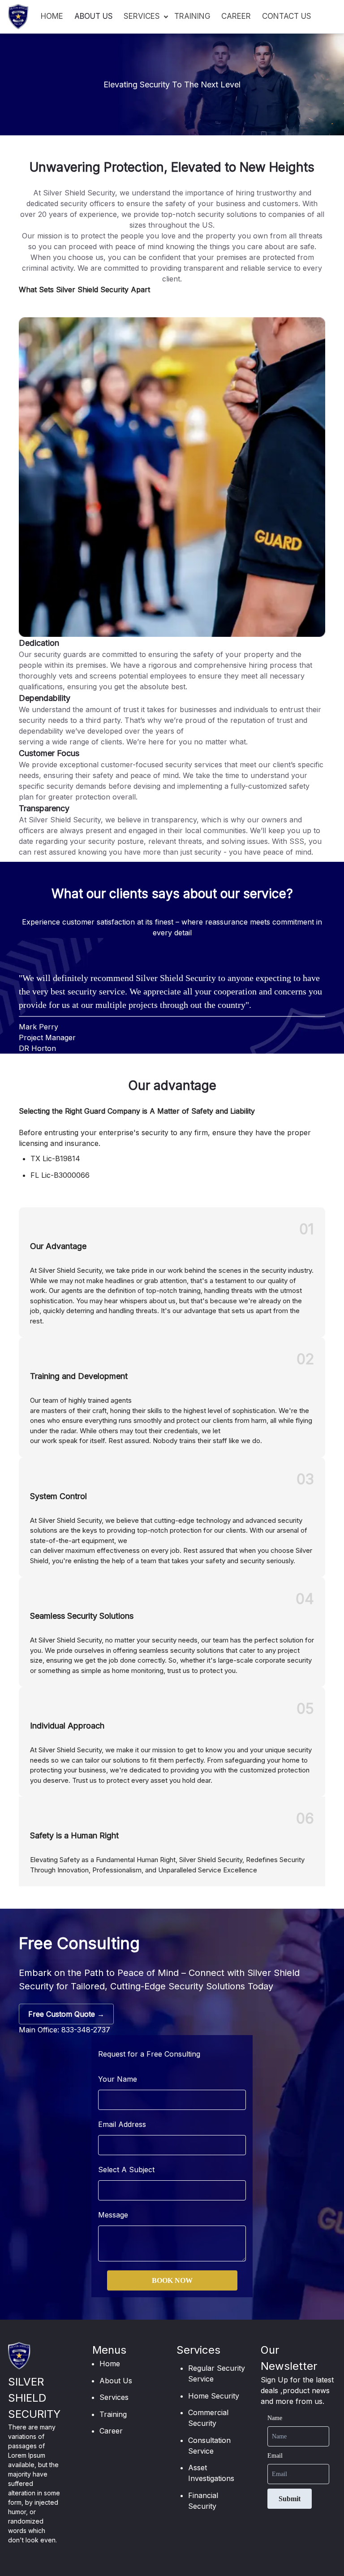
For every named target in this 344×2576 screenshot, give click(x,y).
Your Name (118, 2079)
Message (113, 2215)
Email (275, 2456)
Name (275, 2418)
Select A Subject (126, 2170)
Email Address (122, 2124)
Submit (290, 2499)
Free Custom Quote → (66, 2014)
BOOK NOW (172, 2280)
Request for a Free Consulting (149, 2054)
